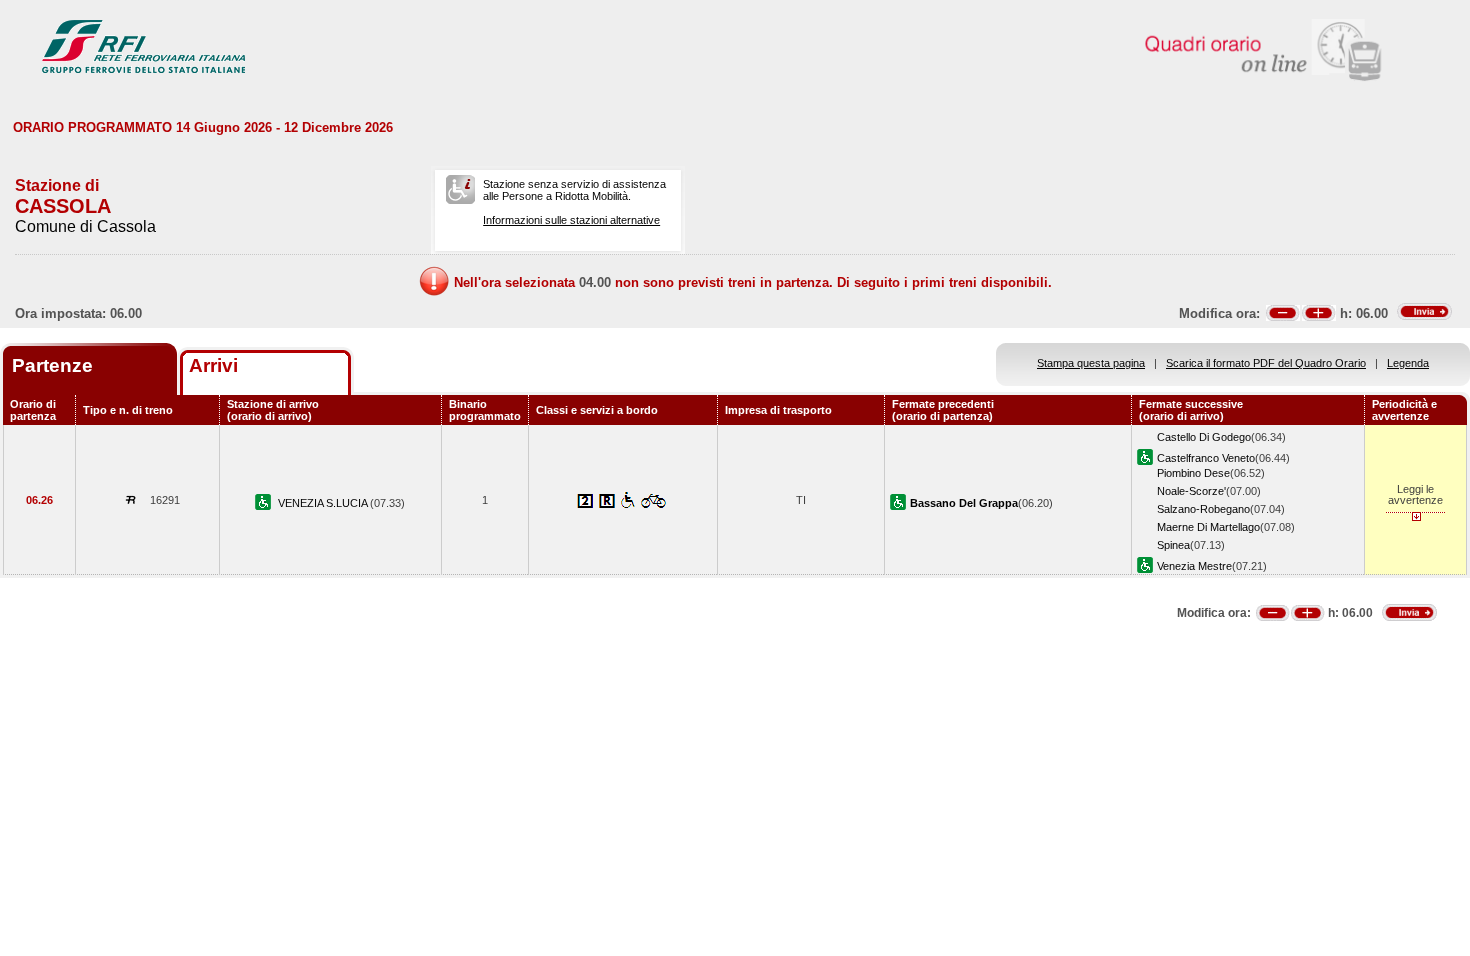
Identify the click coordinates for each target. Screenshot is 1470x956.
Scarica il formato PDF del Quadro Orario (1266, 363)
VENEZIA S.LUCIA (324, 503)
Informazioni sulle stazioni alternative (571, 220)
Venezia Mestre (1194, 566)
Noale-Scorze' (1191, 491)
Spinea (1173, 545)
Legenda (1408, 363)
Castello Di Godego (1204, 437)
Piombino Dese (1193, 473)
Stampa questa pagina (1091, 363)
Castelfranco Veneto (1206, 458)
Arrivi (213, 365)
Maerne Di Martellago (1208, 527)
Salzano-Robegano (1203, 509)
